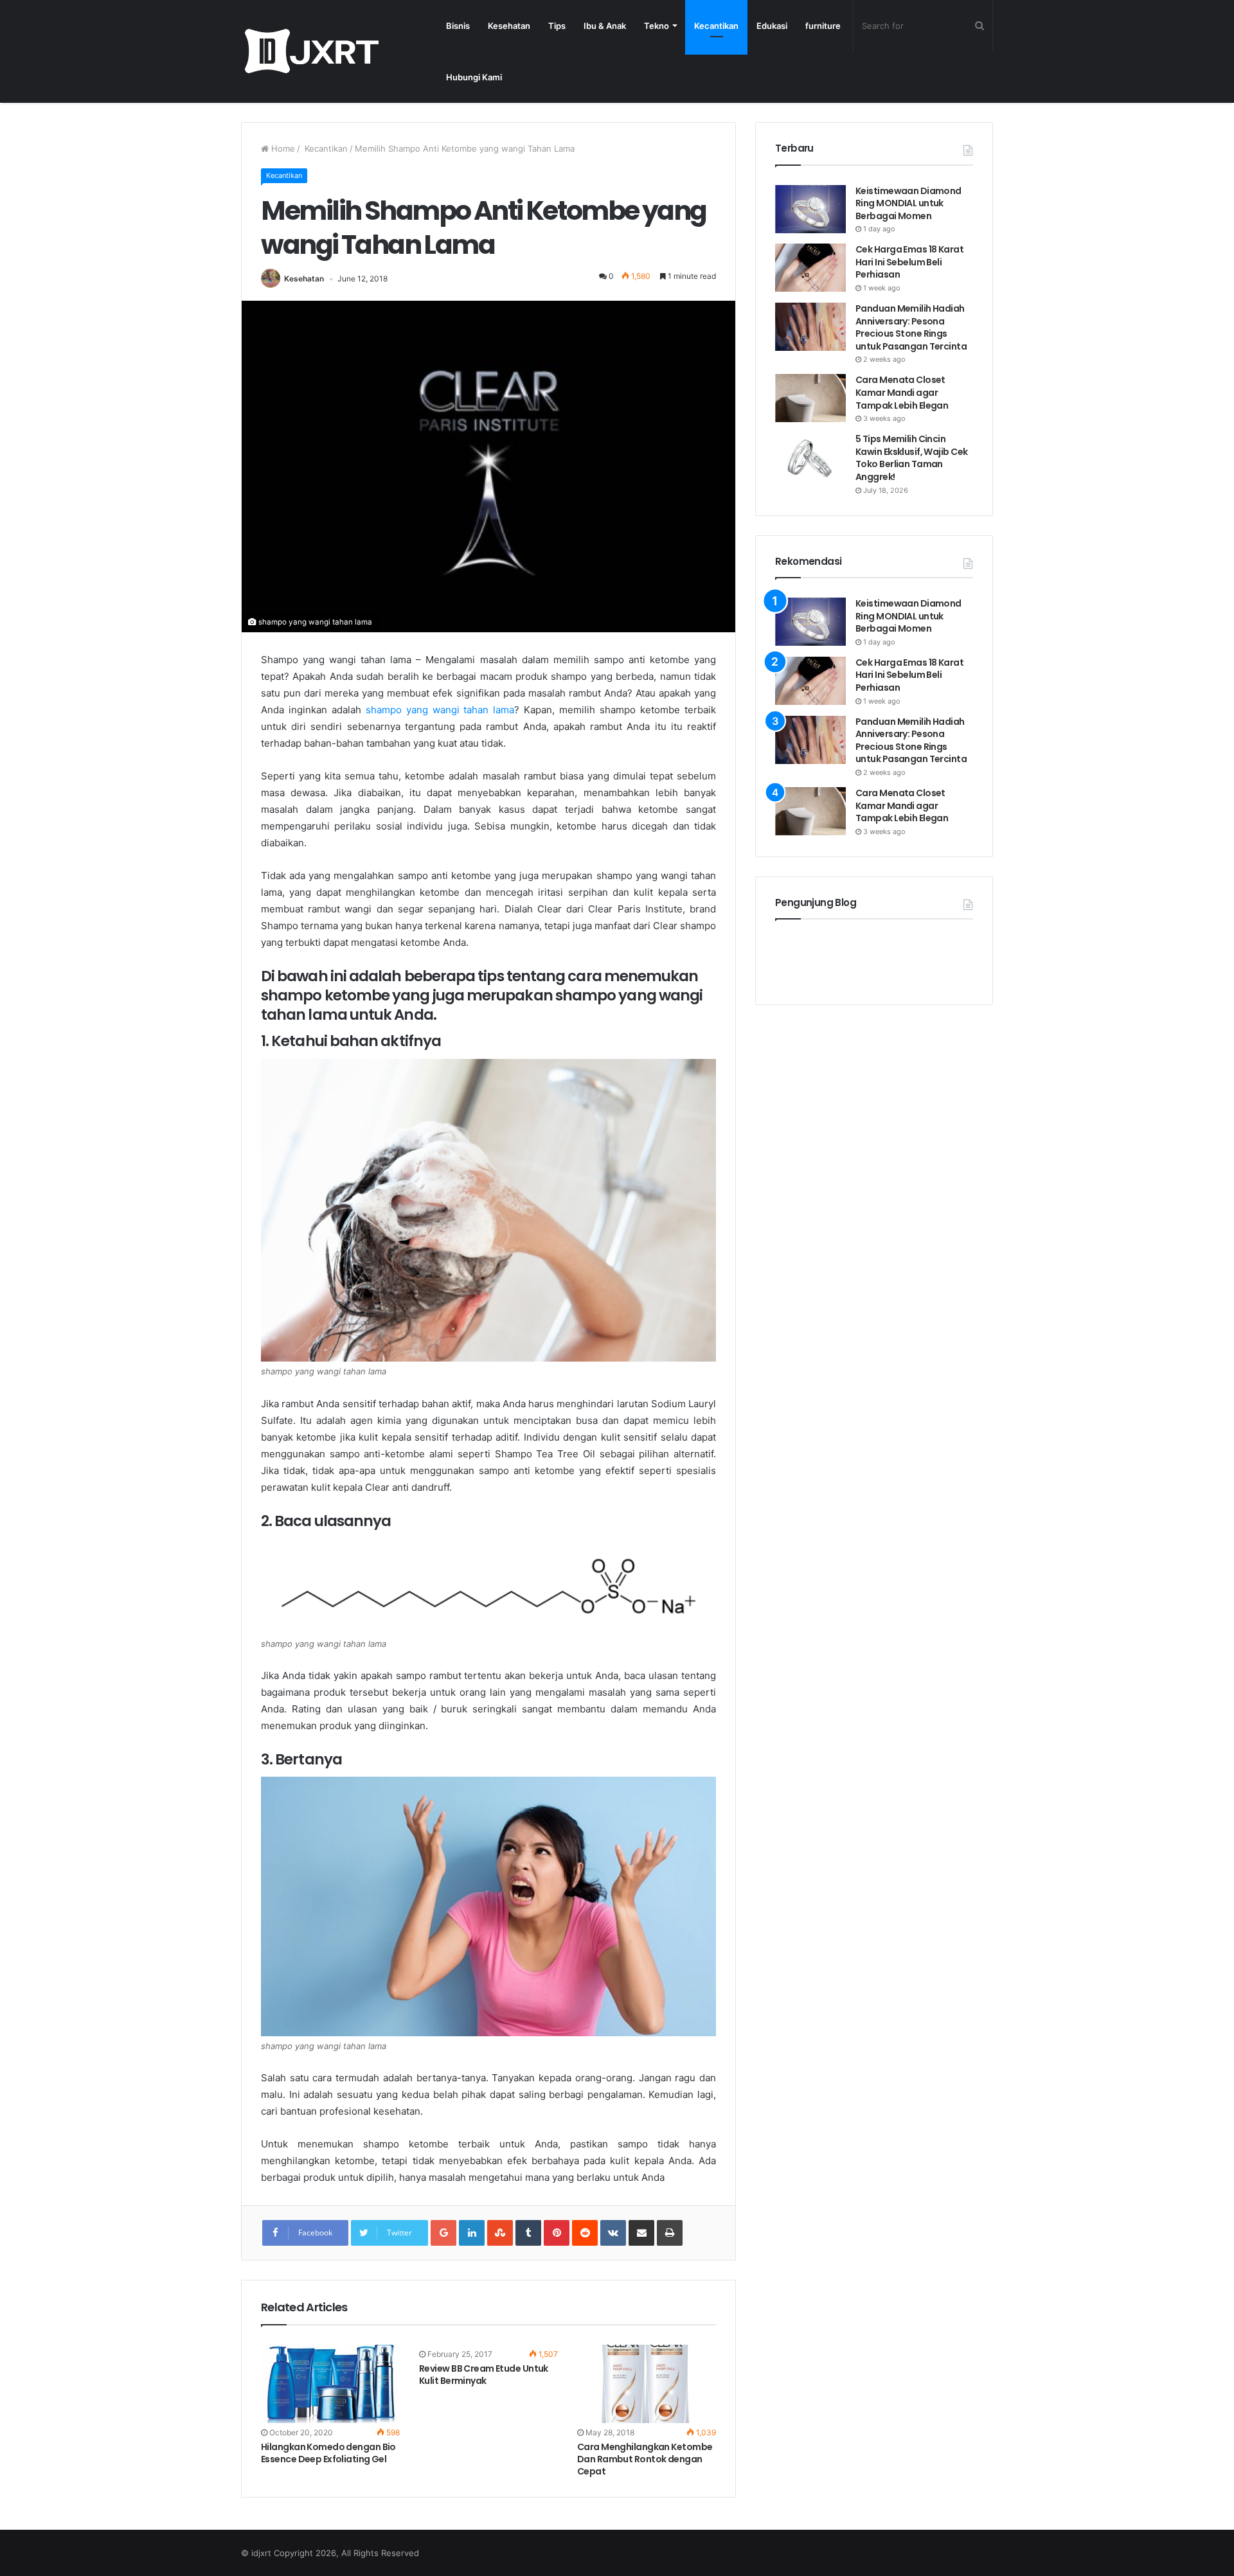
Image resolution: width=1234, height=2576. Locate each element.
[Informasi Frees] (311, 51)
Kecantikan (716, 26)
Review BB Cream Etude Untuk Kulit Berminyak (484, 2375)
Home (282, 148)
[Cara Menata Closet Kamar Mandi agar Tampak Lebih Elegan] (810, 398)
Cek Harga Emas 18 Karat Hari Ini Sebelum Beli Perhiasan (909, 262)
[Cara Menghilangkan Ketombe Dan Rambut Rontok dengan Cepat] (647, 2384)
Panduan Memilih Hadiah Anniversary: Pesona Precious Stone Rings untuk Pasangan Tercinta (912, 327)
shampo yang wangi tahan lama (440, 710)
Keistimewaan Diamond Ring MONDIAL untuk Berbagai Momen (908, 203)
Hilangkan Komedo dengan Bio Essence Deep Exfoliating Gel (328, 2453)
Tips (557, 26)
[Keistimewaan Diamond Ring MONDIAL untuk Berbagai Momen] (810, 209)
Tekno (657, 26)
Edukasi (772, 26)
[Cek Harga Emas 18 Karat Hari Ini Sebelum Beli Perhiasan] (810, 268)
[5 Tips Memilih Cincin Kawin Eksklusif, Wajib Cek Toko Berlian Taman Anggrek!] (810, 457)
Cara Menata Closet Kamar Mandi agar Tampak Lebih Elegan (902, 392)
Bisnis (458, 26)
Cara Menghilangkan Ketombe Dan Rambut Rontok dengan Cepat (645, 2459)
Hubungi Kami (474, 77)
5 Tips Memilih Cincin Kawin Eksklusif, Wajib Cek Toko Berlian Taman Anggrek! (911, 458)
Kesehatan (509, 26)
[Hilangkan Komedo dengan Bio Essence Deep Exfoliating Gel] (330, 2384)
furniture (823, 26)
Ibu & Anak (605, 26)
